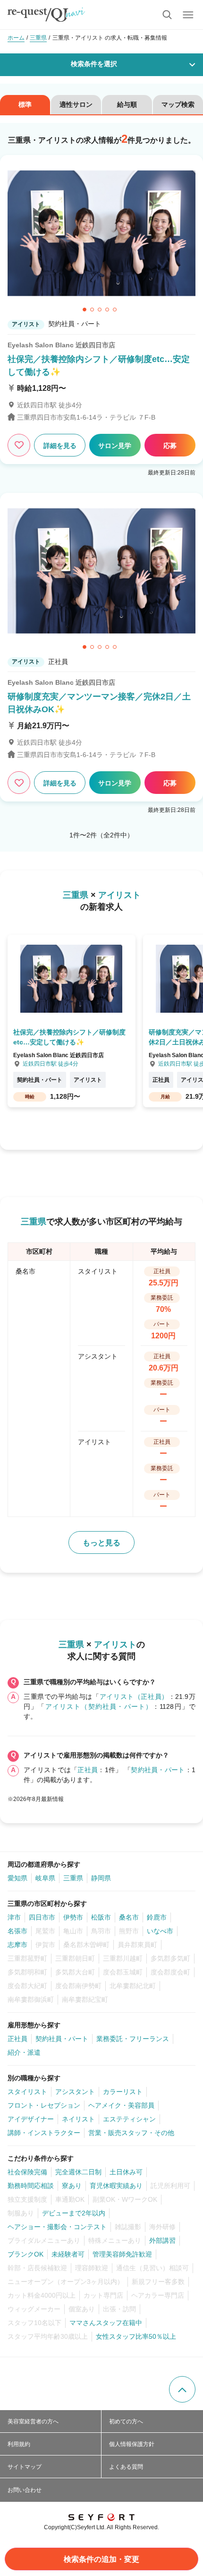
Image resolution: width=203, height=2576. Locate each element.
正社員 (88, 1770)
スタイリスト (27, 2092)
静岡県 (101, 1878)
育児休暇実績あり (116, 2186)
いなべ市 (160, 1931)
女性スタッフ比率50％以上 (136, 2336)
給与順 (127, 104)
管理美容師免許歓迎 (122, 2254)
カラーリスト (123, 2092)
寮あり (72, 2186)
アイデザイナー (31, 2119)
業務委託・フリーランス (133, 2039)
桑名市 (129, 1917)
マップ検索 (178, 104)
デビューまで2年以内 (74, 2213)
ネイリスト (78, 2119)
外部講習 (162, 2240)
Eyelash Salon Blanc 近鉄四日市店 (61, 345)
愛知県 (17, 1878)
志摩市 (17, 1945)
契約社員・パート (158, 1770)
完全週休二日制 (78, 2172)
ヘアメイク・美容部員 (121, 2105)
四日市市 (42, 1917)
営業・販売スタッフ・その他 (131, 2133)
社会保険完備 (27, 2172)
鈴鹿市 (157, 1917)
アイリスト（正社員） (134, 1697)
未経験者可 (68, 2254)
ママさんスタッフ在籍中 (106, 2323)
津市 (14, 1917)
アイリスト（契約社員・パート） (99, 1706)
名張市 (17, 1931)
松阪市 (101, 1917)
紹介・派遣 (24, 2052)
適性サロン (76, 104)
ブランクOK (25, 2254)
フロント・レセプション (44, 2105)
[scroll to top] (182, 2389)
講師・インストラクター (44, 2133)
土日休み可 (126, 2172)
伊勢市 (73, 1917)
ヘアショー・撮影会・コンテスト (57, 2227)
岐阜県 (45, 1878)
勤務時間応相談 (31, 2186)
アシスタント (75, 2092)
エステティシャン (129, 2119)
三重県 (73, 1878)
